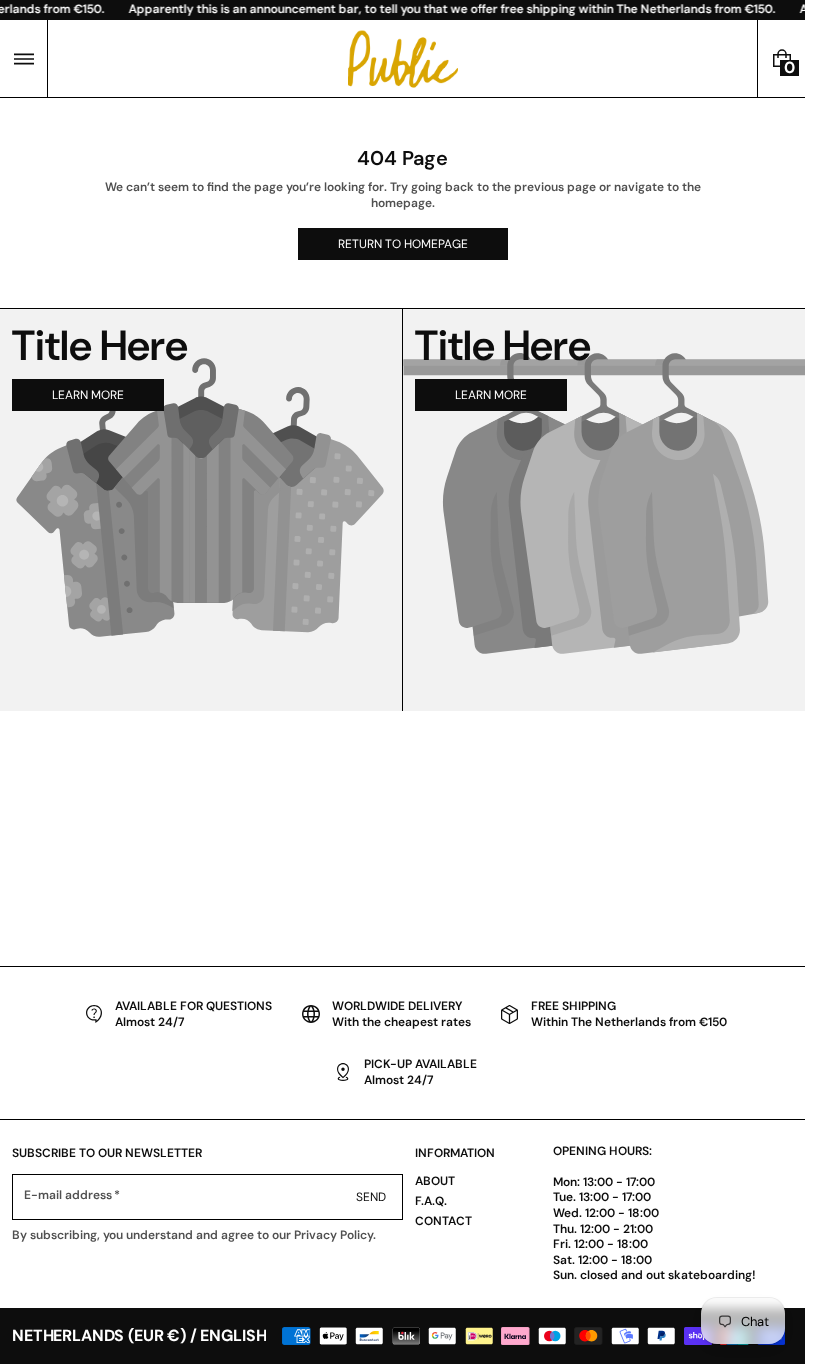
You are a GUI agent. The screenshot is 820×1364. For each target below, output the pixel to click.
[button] (23, 58)
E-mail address (68, 1195)
